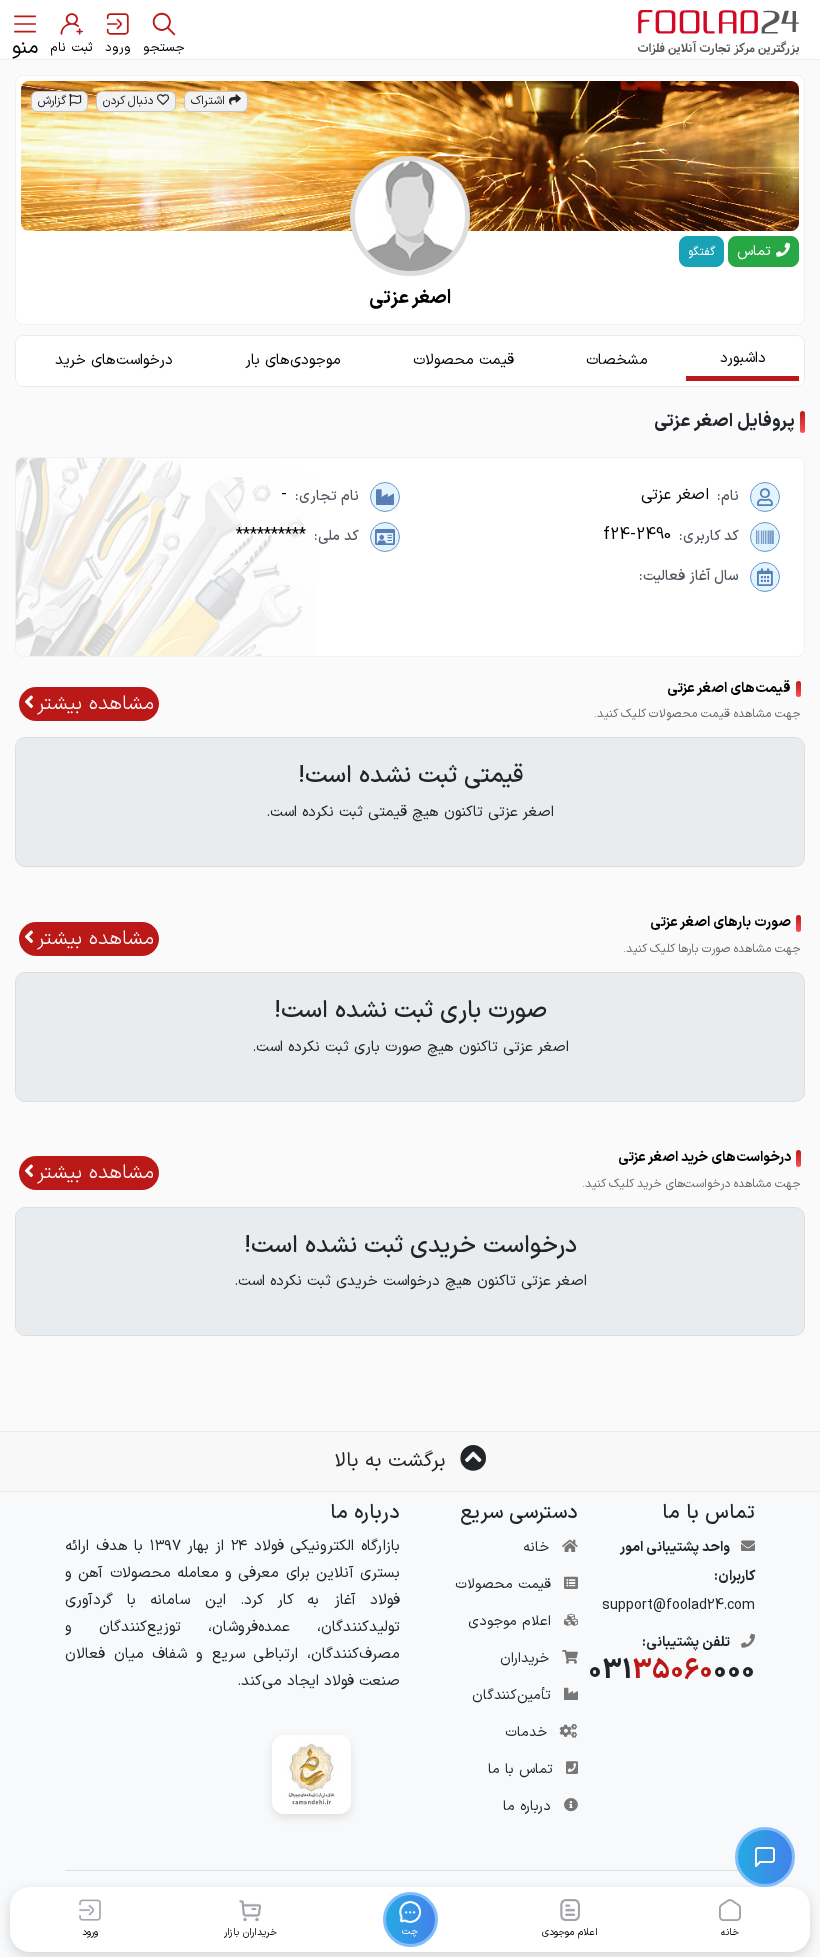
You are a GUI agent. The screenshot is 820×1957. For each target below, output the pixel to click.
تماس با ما (520, 1769)
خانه (536, 1547)
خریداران (524, 1658)
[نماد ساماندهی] (311, 1774)
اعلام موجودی (509, 1621)
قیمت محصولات (503, 1584)
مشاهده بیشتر (95, 704)
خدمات (526, 1732)
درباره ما (527, 1806)
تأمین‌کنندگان (511, 1695)
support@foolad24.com (678, 1605)
